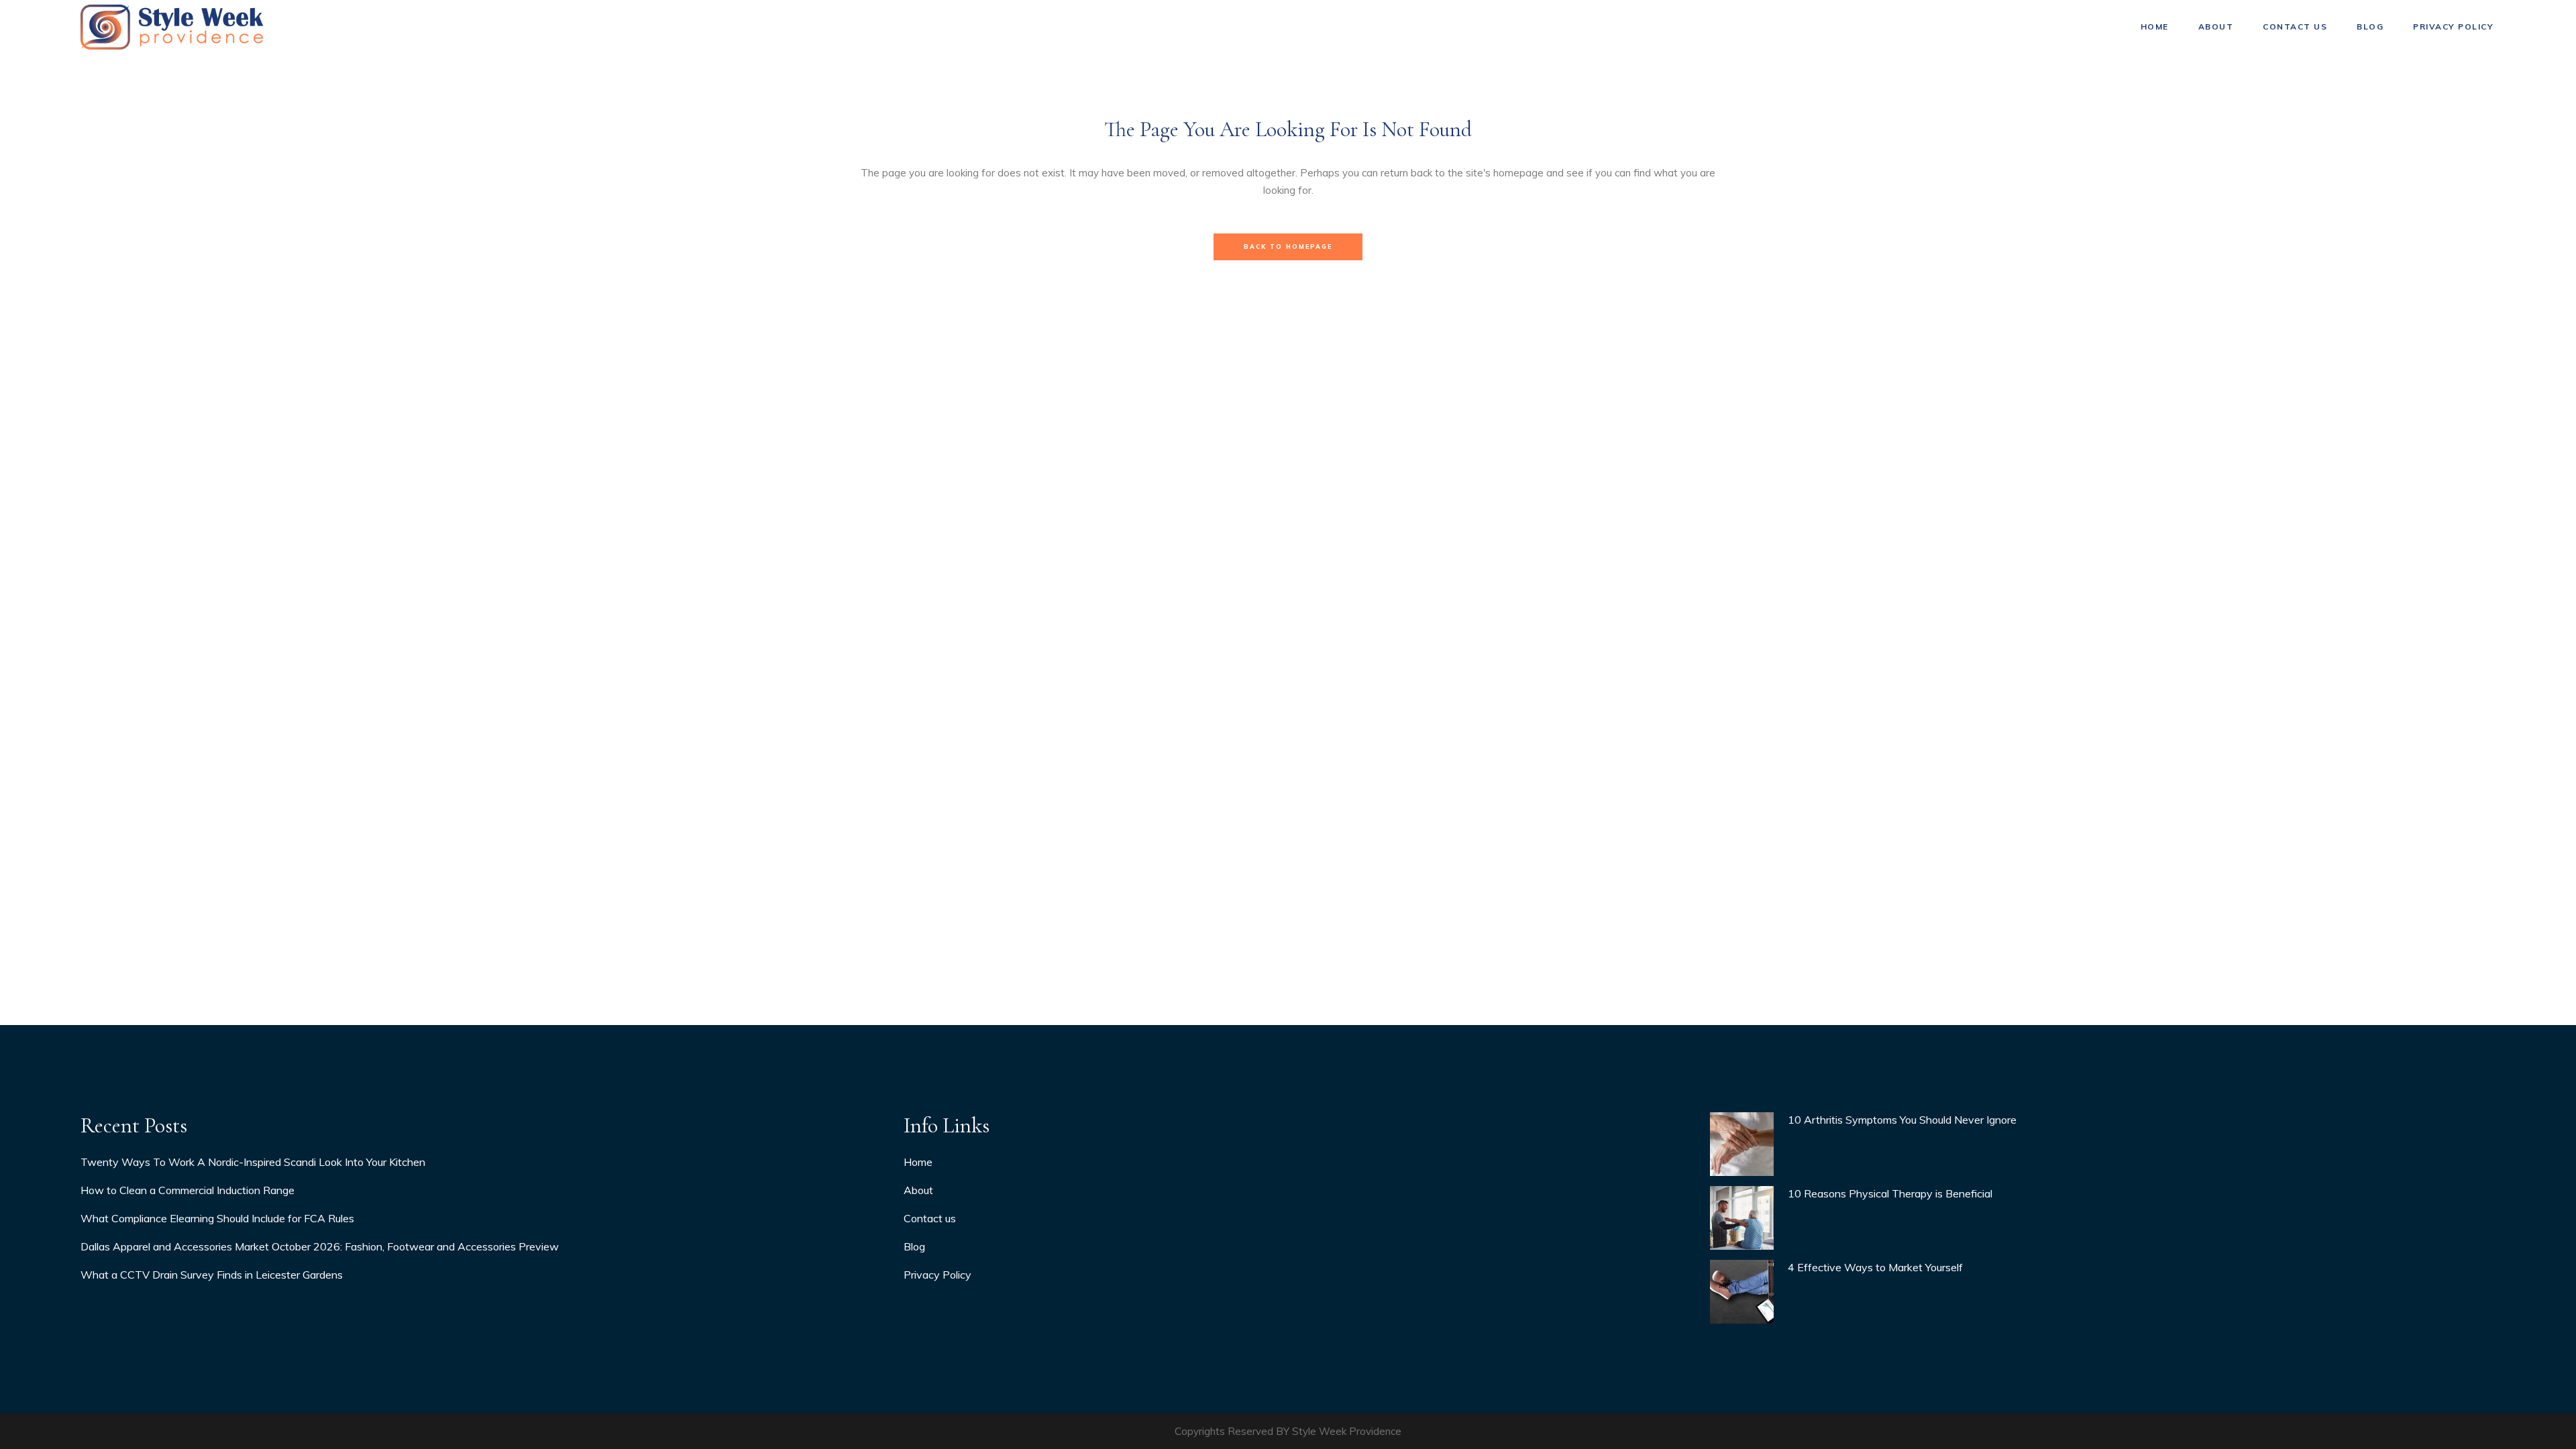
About (918, 1190)
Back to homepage (1288, 247)
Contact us (930, 1218)
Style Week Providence (1347, 1431)
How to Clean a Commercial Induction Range (187, 1190)
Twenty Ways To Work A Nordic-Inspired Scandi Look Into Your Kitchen (253, 1162)
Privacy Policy (937, 1275)
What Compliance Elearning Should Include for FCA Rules (217, 1218)
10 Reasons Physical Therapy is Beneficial (1890, 1193)
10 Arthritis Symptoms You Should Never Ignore (1902, 1120)
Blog (914, 1246)
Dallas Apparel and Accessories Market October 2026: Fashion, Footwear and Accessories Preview (320, 1246)
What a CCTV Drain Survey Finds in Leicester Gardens (212, 1275)
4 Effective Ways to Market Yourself (1875, 1267)
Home (918, 1162)
